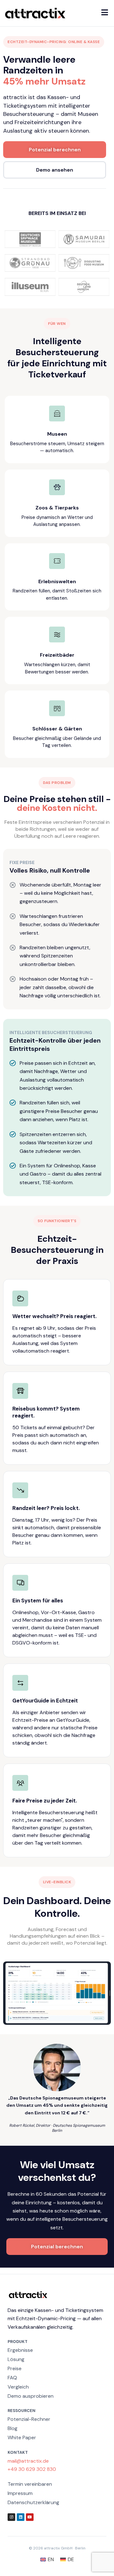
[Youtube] (30, 2517)
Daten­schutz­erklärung (33, 2502)
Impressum (20, 2493)
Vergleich (18, 2387)
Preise (15, 2368)
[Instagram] (11, 2517)
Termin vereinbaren (30, 2484)
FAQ (12, 2378)
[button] (105, 12)
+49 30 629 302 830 (32, 2469)
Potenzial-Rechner (29, 2419)
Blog (13, 2428)
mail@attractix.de (28, 2461)
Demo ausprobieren (31, 2396)
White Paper (22, 2437)
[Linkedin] (21, 2517)
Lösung (16, 2359)
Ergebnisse (20, 2350)
